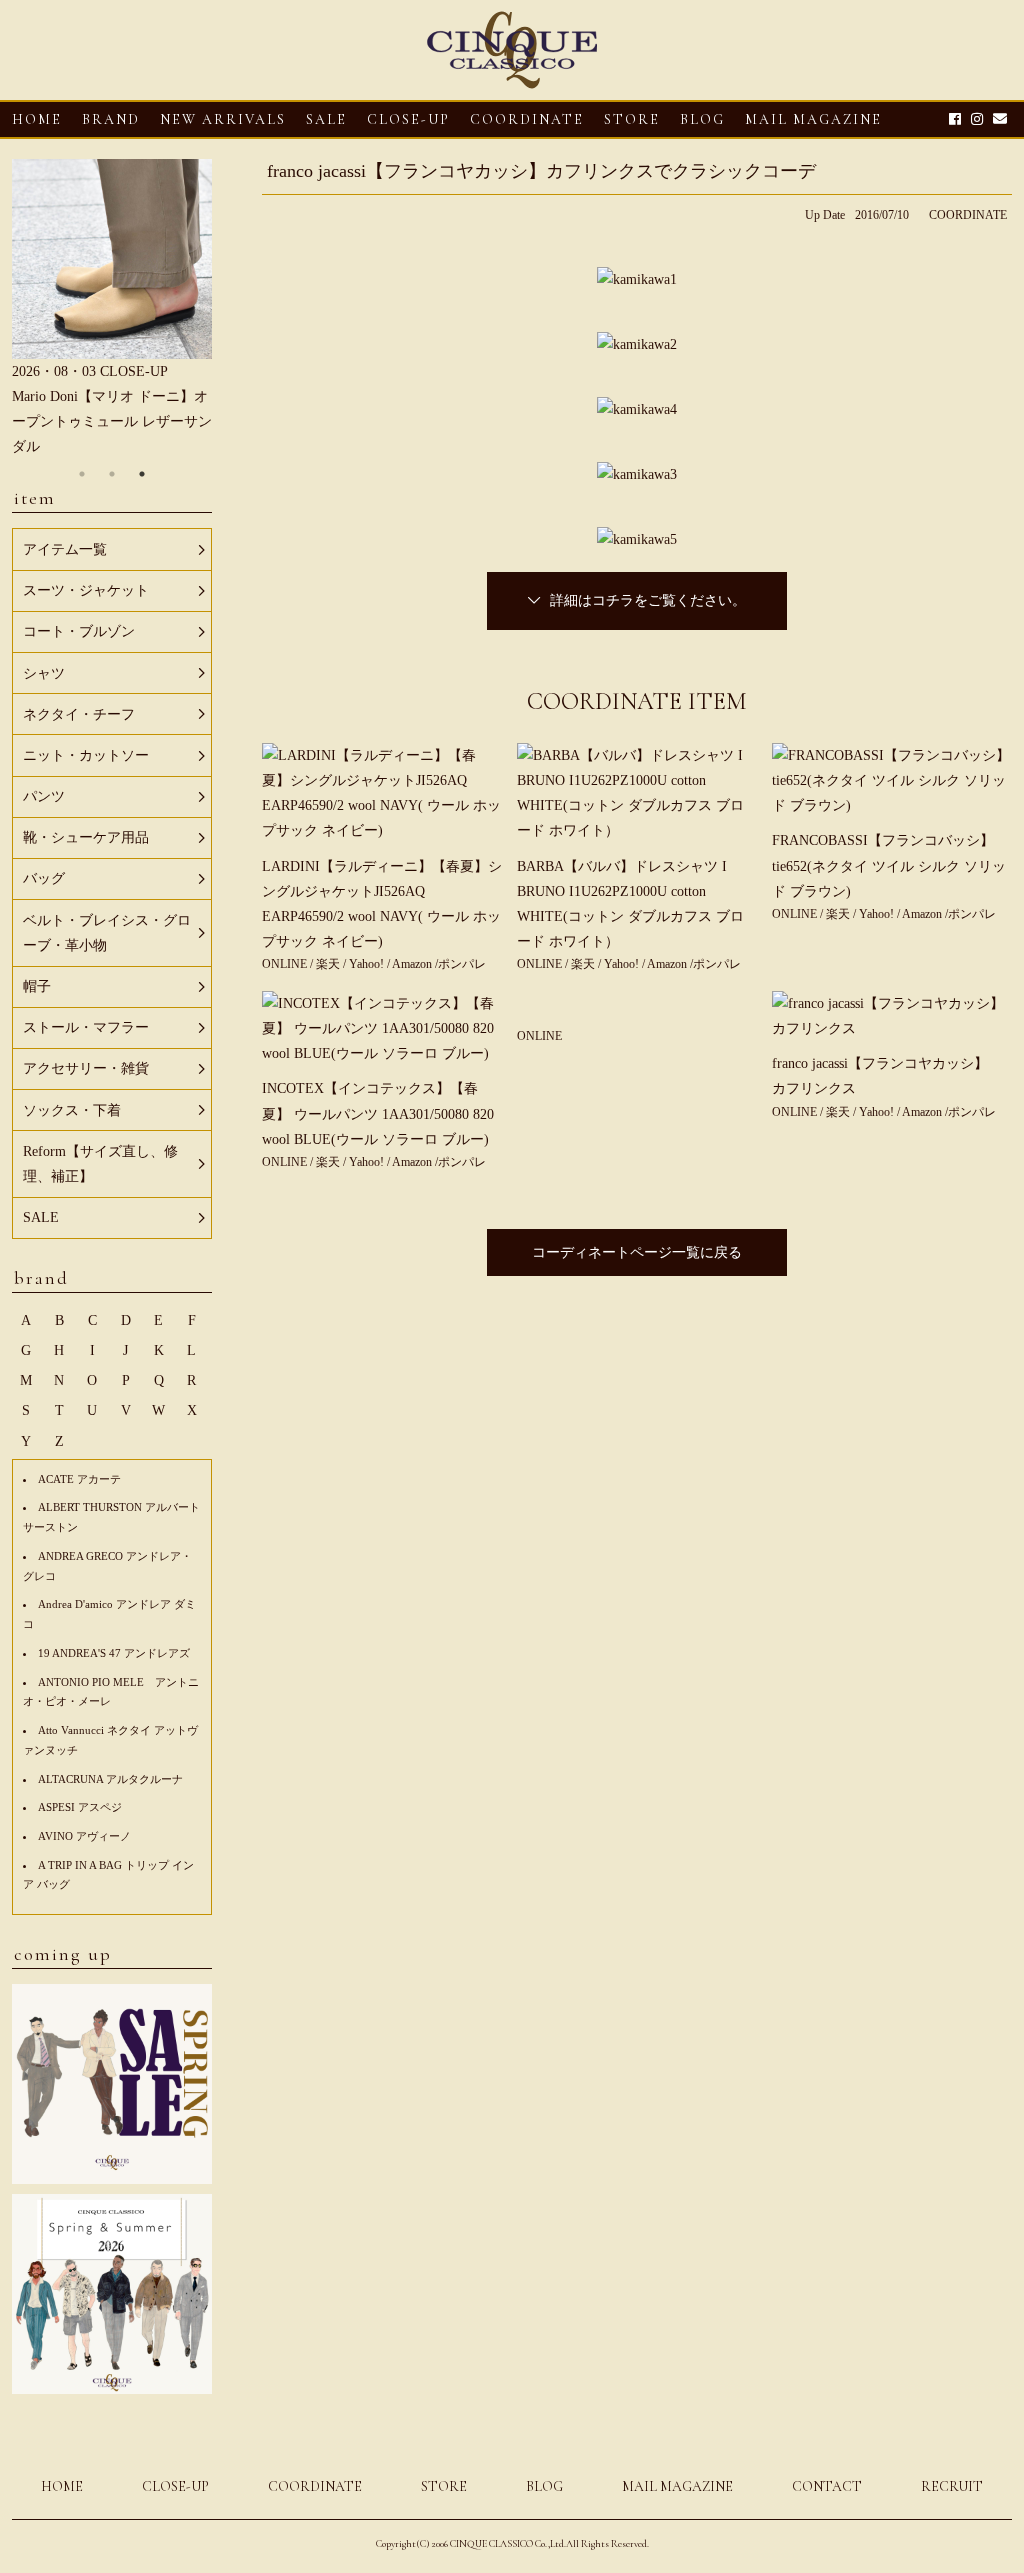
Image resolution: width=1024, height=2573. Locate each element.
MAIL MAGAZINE (813, 119)
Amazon (413, 964)
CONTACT (827, 2486)
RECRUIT (952, 2486)
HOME (37, 119)
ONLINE (286, 964)
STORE (632, 119)
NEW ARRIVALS (223, 119)
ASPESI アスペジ (80, 1807)
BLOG (544, 2486)
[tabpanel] (112, 309)
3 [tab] (142, 474)
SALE (326, 119)
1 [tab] (82, 474)
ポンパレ (462, 964)
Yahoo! (366, 964)
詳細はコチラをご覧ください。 (648, 600)
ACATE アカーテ (79, 1479)
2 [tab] (112, 474)
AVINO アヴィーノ (84, 1836)
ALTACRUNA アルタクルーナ (110, 1779)
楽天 (329, 964)
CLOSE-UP (175, 2486)
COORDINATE (527, 119)
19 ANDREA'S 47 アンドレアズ (114, 1653)
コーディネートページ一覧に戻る (637, 1252)
